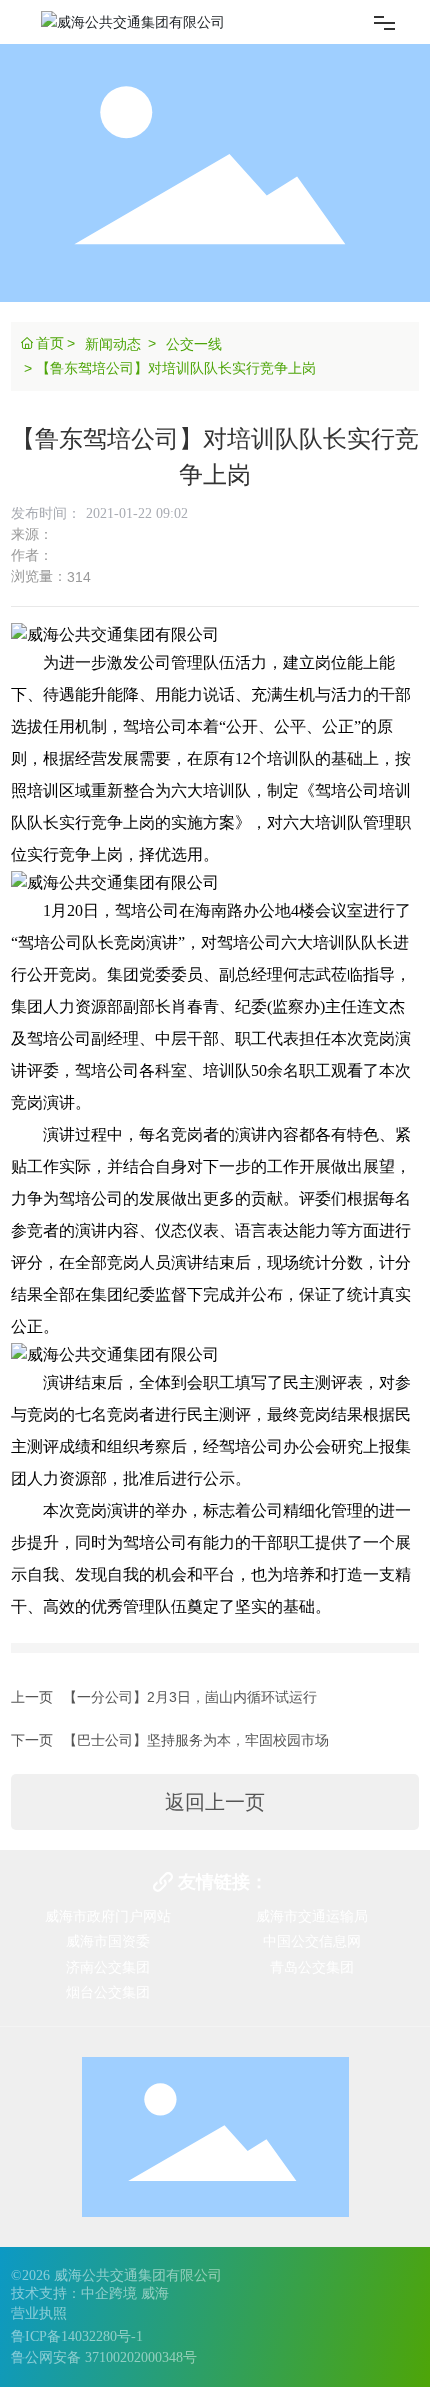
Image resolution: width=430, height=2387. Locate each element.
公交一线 (194, 344)
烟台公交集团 (108, 1992)
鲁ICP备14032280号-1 (77, 2336)
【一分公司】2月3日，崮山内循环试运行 (190, 1697)
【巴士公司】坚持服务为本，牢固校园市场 (196, 1740)
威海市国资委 (108, 1941)
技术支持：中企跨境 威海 (90, 2293)
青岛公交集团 (312, 1967)
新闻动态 (113, 344)
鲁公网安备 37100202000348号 (104, 2357)
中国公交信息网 (312, 1941)
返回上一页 (215, 1802)
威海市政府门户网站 (108, 1916)
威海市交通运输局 (312, 1916)
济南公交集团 (108, 1967)
